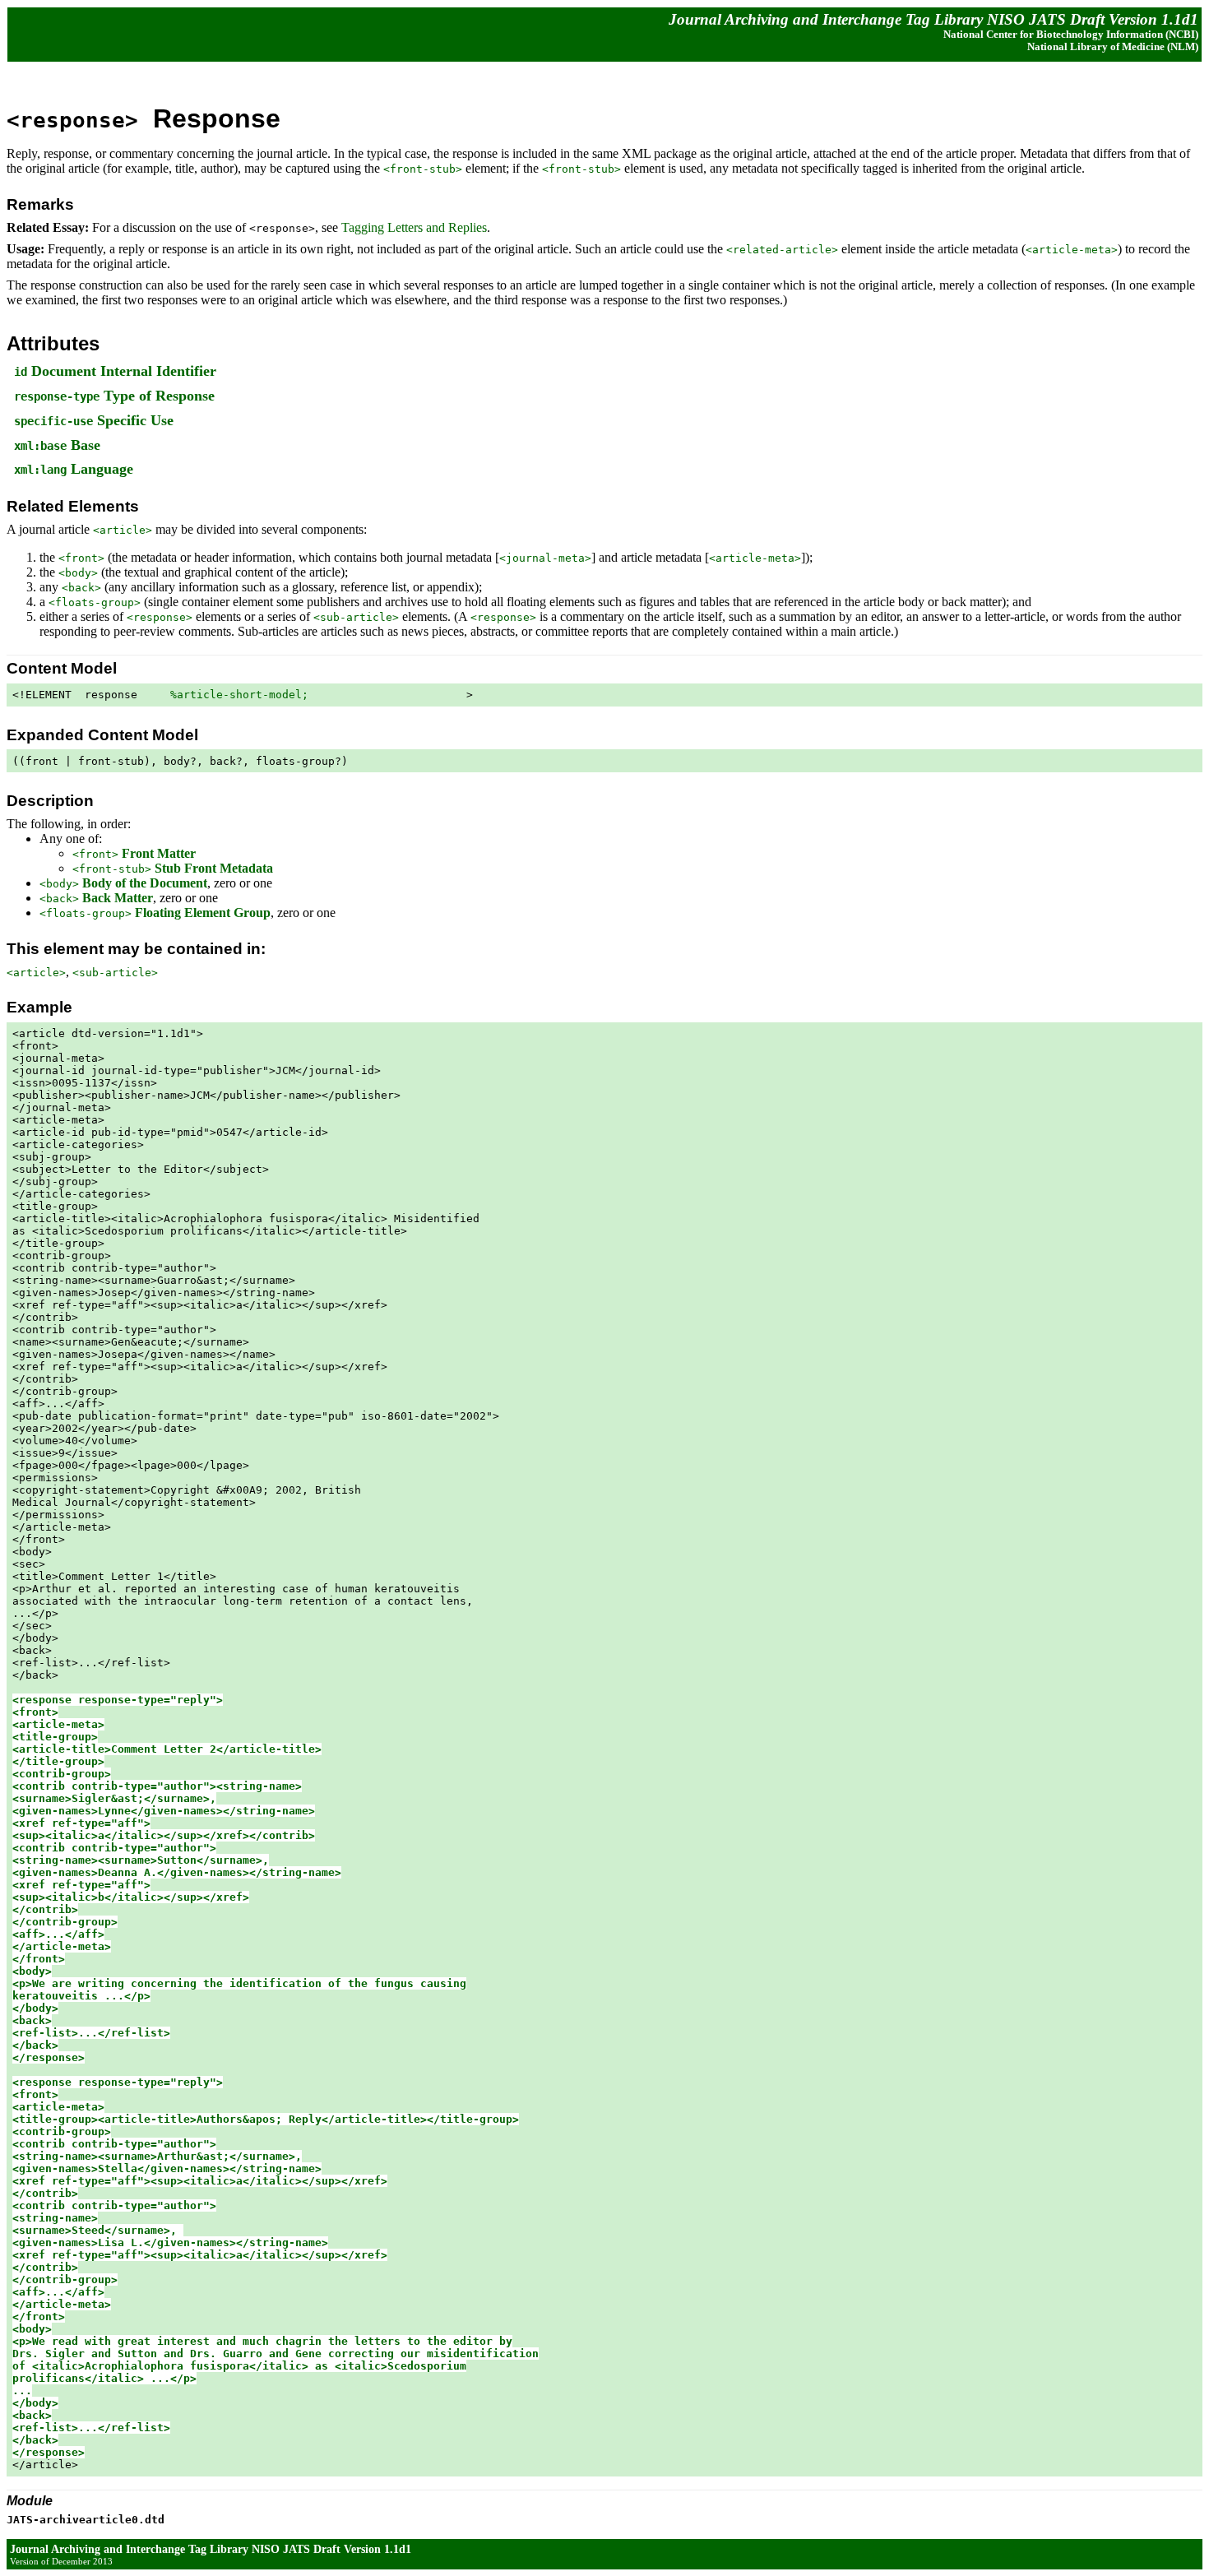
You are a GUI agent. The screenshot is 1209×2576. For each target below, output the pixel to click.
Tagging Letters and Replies (414, 227)
